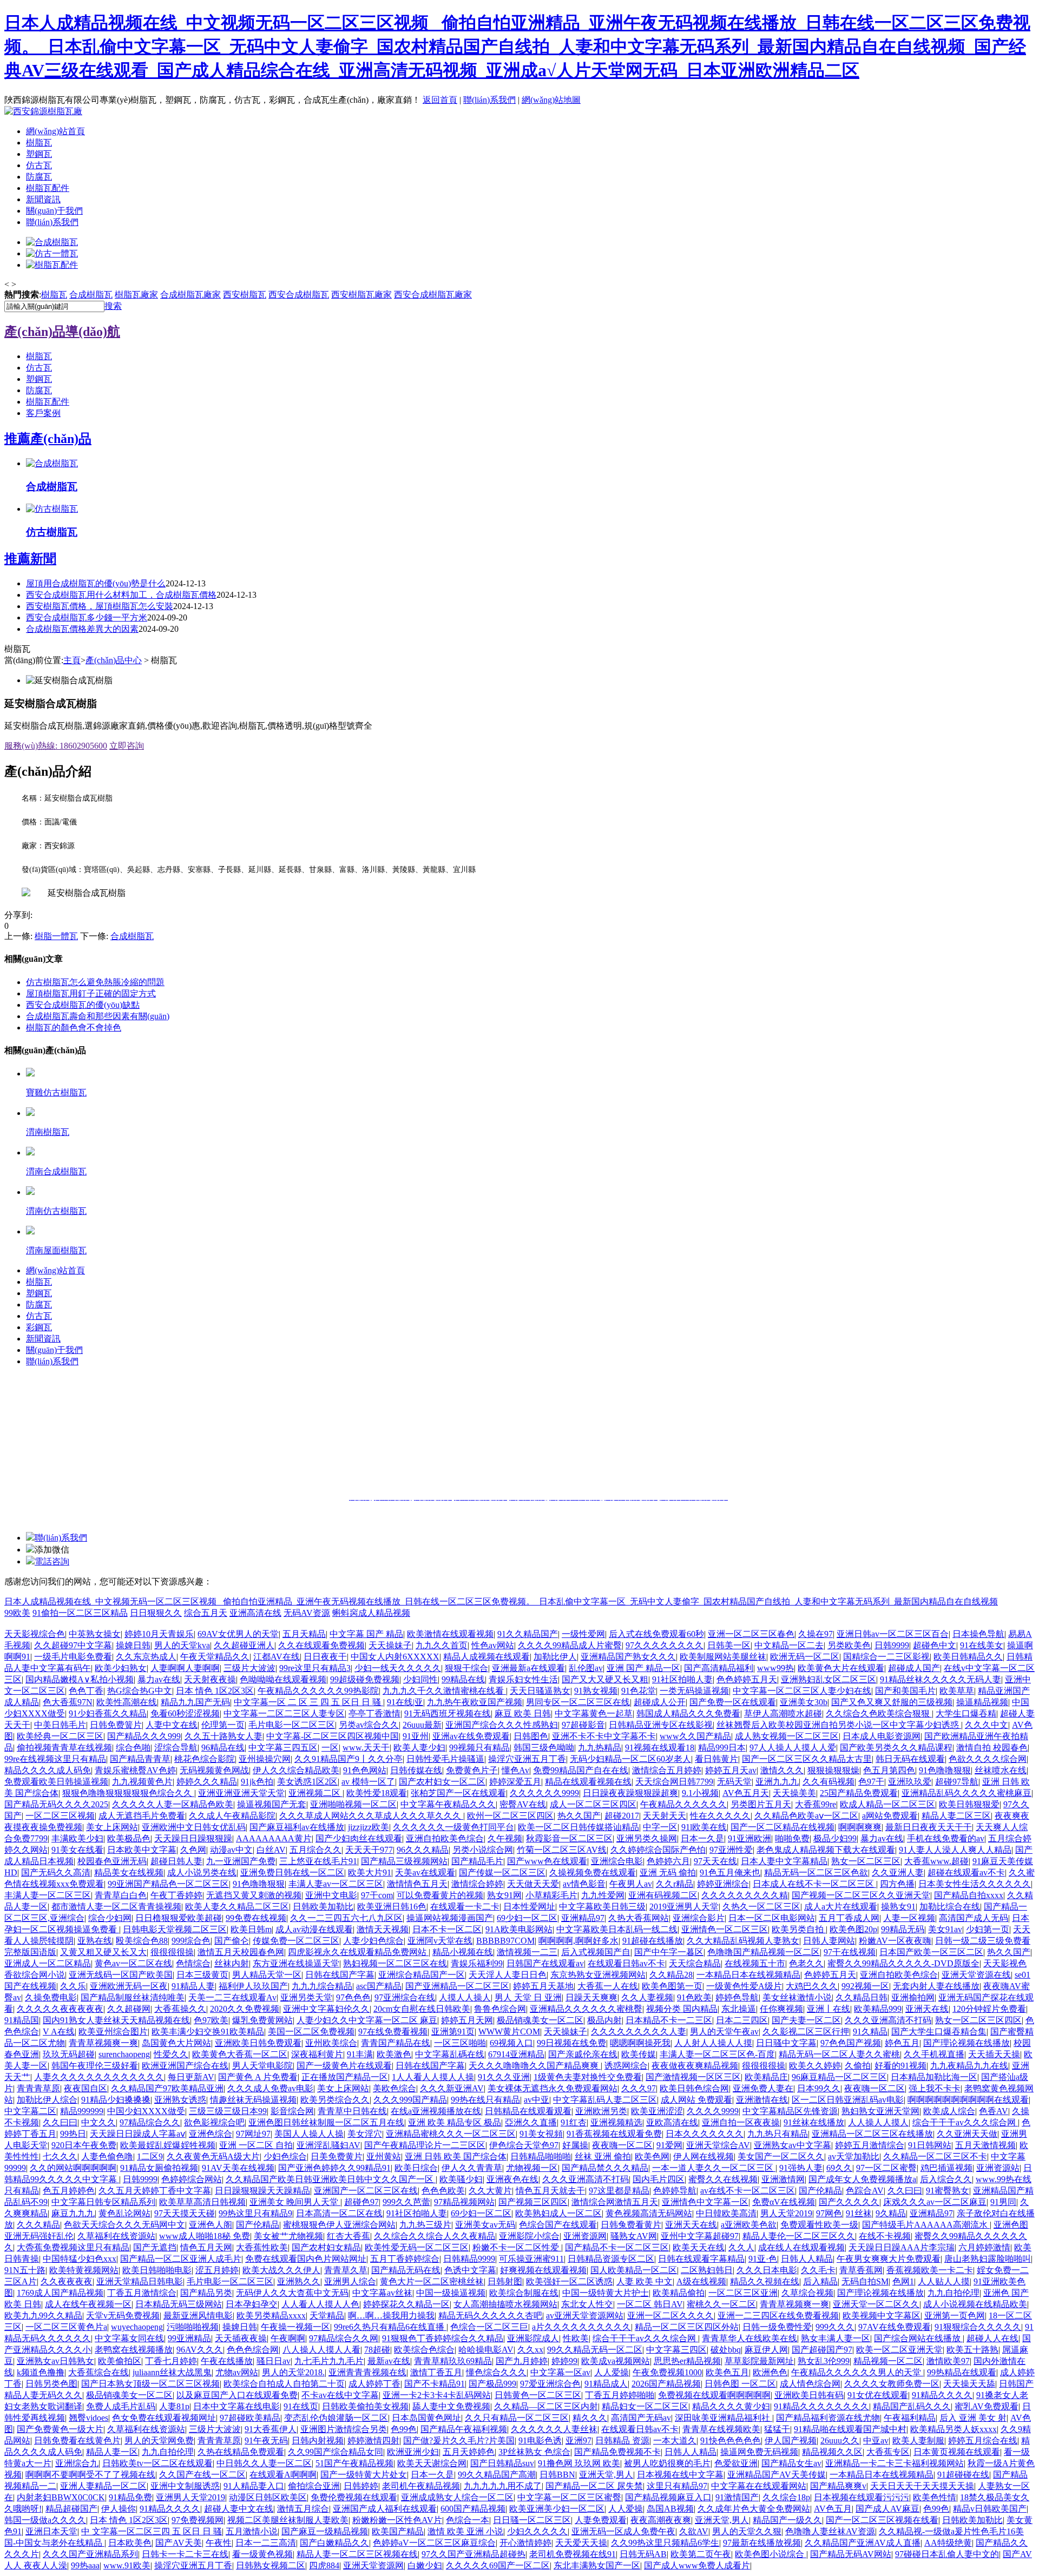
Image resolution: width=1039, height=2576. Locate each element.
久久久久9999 (713, 2111)
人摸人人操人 (465, 1997)
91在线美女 (982, 1645)
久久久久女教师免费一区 (892, 2384)
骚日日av (274, 2361)
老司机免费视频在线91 (573, 2554)
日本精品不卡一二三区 (669, 2020)
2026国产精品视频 (666, 2384)
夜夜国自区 (86, 2088)
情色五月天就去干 (550, 2191)
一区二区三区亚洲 (743, 2293)
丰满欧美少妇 (77, 1838)
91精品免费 (130, 2497)
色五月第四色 (889, 1770)
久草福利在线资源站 (116, 2236)
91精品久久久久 (942, 2395)
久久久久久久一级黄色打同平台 (453, 1827)
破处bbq (726, 2350)
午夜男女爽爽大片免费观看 (889, 2259)
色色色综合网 (253, 2350)
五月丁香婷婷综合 (405, 2259)
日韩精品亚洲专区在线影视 (661, 1725)
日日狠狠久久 (156, 1613)
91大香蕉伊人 (271, 2429)
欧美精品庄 (766, 2077)
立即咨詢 (127, 746)
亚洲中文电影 (331, 1895)
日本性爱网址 (529, 1907)
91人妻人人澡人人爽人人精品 (955, 1850)
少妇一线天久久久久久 (398, 1668)
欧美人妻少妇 (419, 1748)
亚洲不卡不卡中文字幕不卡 (604, 1736)
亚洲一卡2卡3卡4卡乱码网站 (437, 2395)
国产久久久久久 (849, 2202)
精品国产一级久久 (787, 2520)
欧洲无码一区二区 (805, 1657)
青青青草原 (38, 2088)
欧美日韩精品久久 (968, 1657)
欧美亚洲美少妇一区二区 (557, 2509)
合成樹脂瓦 (91, 295)
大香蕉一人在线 (608, 1986)
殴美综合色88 (142, 1941)
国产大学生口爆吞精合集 (939, 2032)
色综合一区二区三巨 (489, 2327)
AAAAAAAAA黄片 (274, 1838)
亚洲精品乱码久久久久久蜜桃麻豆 (966, 1793)
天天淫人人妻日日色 (508, 1975)
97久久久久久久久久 (665, 1645)
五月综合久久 (315, 1850)
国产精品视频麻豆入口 (668, 2497)
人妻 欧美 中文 (645, 2281)
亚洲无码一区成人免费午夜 (623, 2531)
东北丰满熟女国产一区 (597, 2565)
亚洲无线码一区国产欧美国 (121, 1975)
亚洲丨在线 (828, 2009)
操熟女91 (898, 1907)
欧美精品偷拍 (679, 2293)
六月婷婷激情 (984, 2247)
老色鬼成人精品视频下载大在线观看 (826, 1850)
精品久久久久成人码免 (48, 1770)
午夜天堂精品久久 (215, 1657)
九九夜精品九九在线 (969, 2066)
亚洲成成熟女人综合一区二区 (457, 2497)
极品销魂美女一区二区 (540, 2020)
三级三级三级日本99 (228, 2111)
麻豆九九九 (73, 2213)
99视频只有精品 (479, 1748)
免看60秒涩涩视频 (185, 1713)
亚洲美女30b (804, 1702)
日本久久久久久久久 (705, 2134)
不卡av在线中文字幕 (340, 2395)
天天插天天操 (994, 2054)
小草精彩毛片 (551, 1895)
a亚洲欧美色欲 (749, 2225)
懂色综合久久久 (496, 2372)
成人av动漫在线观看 (314, 1929)
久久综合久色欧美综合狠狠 (879, 1713)
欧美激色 (394, 2054)
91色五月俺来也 (730, 1872)
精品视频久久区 (832, 2452)
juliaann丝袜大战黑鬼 (172, 2372)
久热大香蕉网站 (639, 1918)
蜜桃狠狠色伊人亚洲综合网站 (339, 2225)
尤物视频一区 (532, 2168)
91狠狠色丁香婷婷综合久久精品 (443, 2338)
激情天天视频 (383, 1929)
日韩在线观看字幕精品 (701, 2259)
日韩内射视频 (318, 2440)
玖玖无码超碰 (69, 2054)
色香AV (994, 2111)
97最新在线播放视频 (762, 2543)
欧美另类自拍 (799, 1929)
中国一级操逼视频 (451, 2293)
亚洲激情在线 (762, 2100)
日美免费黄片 (337, 2156)
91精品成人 (606, 2384)
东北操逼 (739, 2009)
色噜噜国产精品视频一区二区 (764, 1952)
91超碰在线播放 (653, 1941)
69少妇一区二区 (527, 1918)
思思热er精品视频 (687, 2361)
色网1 (903, 2281)
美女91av (945, 1929)
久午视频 (505, 1838)
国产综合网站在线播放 (918, 2338)
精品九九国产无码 (195, 1702)
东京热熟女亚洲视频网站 (598, 1975)
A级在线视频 (701, 2281)
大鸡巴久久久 (812, 1986)
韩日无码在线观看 (910, 1759)
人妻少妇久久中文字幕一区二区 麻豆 (367, 2020)
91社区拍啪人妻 (682, 1679)
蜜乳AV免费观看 (987, 2406)
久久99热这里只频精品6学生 (665, 2543)
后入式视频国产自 (596, 1952)
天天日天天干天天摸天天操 (922, 2486)
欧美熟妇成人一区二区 (558, 2213)
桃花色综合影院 (205, 1759)
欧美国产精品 (398, 2531)
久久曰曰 (60, 2122)
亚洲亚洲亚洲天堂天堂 (241, 1793)
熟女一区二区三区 (866, 1861)
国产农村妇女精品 (326, 2247)
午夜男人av (631, 1884)
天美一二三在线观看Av (232, 1997)
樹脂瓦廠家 (136, 295)
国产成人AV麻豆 (887, 2509)
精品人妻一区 (112, 2452)
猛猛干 (777, 2429)
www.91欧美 (127, 2565)
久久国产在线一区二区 (202, 2475)
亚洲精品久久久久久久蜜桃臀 (586, 2009)
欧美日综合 (416, 2168)
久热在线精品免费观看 (241, 2452)
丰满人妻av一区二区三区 (336, 1884)
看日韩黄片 (716, 1759)
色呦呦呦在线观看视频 (283, 1679)
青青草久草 (346, 2270)
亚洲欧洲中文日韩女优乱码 (194, 1827)
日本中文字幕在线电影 (236, 2406)
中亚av (876, 2440)
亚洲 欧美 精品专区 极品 (455, 2122)
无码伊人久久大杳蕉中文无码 (292, 2293)
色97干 (871, 1782)
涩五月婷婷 (217, 2270)
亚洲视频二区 (315, 1793)
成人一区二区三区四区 (593, 1804)
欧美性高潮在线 (127, 1702)
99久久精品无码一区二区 (595, 2350)
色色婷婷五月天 (747, 1679)
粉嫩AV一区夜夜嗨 (895, 1941)
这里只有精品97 (677, 2486)
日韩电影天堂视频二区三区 (175, 1929)
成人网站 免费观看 (696, 2100)
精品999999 (82, 2111)
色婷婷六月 (668, 1861)
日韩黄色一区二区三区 (538, 2395)
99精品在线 (463, 1679)
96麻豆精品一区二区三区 (839, 2077)
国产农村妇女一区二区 (442, 1782)
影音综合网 (292, 2111)
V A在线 (59, 2032)
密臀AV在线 (523, 1804)
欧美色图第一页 (672, 1986)
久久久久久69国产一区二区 (498, 2565)
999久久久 (835, 2327)
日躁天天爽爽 (591, 1997)
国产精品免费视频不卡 (617, 2452)
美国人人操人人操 (309, 2134)
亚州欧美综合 (331, 2043)
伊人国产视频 (791, 2440)
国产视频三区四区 (533, 2202)
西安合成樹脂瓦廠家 (433, 295)
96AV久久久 (200, 2350)
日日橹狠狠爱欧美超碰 (179, 1918)
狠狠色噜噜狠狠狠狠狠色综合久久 (128, 1793)
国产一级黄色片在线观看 (344, 2066)
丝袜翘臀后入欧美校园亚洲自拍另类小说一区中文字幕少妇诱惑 (839, 1725)
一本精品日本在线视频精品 (748, 1975)
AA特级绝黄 (948, 2543)
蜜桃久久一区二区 (721, 2304)
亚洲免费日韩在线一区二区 (292, 1872)
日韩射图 (505, 2281)
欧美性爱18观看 (377, 1793)
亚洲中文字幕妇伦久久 (326, 2009)
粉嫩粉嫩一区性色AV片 (397, 2520)
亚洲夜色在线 (512, 2179)
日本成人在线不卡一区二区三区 (814, 1884)
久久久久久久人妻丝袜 (554, 2429)
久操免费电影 (51, 1997)
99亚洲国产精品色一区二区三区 (168, 1884)
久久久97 (639, 2088)
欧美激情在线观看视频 (450, 1634)
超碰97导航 (957, 1782)
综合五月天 (206, 1613)
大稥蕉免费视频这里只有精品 (73, 2247)
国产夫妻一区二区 (806, 2020)
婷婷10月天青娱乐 (159, 1634)
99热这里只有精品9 (255, 2213)
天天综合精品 (695, 1963)
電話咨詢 (52, 1561)
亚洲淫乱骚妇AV (328, 2145)
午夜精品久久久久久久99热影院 (318, 1691)
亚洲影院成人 (533, 2338)
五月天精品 (304, 1634)
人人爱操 (611, 2372)
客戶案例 (43, 413)
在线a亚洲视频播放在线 (436, 2111)
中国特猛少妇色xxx (80, 2259)
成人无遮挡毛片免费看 (142, 1816)
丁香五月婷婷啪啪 (620, 2395)
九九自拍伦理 (953, 2293)
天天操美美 (794, 1793)
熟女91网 (504, 1895)
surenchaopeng (124, 2054)
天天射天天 (665, 1816)
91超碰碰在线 (963, 2475)
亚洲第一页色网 (955, 2316)
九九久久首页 (442, 1645)
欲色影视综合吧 (214, 2122)
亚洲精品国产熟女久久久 (628, 1657)
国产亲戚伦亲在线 (583, 2054)
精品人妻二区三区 (956, 1816)
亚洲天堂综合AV (718, 2145)
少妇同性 (420, 1679)
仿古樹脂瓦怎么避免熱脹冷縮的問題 (95, 982)
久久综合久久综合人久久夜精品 (435, 2236)
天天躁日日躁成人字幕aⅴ (137, 2134)
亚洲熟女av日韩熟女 (55, 2361)
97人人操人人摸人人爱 (793, 1748)
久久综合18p (786, 2497)
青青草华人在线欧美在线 (749, 2338)
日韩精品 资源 (622, 2440)
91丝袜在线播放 (814, 2122)
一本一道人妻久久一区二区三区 (714, 2168)
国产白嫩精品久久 (334, 2543)
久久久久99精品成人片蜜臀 (570, 1645)
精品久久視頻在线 (765, 2281)
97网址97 (253, 2134)
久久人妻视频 (647, 1997)
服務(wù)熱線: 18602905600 (56, 746)
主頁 (72, 660)
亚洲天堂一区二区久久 (876, 2304)
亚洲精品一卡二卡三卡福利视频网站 (895, 2463)
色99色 (404, 2429)
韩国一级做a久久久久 (45, 2520)
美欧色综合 (394, 2088)
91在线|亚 (405, 1702)
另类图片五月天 (761, 1804)
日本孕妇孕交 (252, 2304)
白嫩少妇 (425, 2565)
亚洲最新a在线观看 (528, 1668)
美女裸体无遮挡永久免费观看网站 (553, 2088)
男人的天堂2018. (293, 2372)
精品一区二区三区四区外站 (687, 2327)
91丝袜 (859, 2213)
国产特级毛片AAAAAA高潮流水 (926, 2225)
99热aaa (85, 2565)
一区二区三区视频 (60, 1816)
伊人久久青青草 (472, 2168)
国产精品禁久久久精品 (605, 2168)
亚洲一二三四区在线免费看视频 (778, 2316)
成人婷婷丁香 (374, 2384)
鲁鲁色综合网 (500, 2009)
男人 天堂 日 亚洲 (528, 1997)
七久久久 (60, 2156)
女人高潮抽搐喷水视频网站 (505, 2304)
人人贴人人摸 (944, 2281)
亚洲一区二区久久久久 (670, 2316)
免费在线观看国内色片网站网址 (306, 2259)
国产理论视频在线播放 (966, 2043)
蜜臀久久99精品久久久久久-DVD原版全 (903, 1963)
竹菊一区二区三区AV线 (562, 1850)
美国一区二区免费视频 (311, 2032)
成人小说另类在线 (202, 1872)
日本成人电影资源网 (882, 1736)
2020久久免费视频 (245, 2009)
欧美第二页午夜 (701, 2554)
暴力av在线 (159, 1679)
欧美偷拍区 (120, 2361)
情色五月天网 (206, 2247)
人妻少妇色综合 (373, 1941)
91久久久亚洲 (504, 2077)
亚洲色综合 (211, 2134)
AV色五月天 (746, 1793)
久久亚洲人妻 (898, 1872)
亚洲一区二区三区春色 (751, 1634)
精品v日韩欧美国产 (990, 2509)
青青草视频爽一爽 (103, 2043)
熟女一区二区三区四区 (978, 2020)
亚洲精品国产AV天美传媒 (777, 2475)
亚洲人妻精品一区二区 (103, 2486)
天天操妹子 (390, 1645)
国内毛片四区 (659, 2179)
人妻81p (174, 2406)
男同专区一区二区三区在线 (578, 1702)
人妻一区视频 (909, 1918)
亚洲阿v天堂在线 (440, 1941)
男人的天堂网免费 (159, 2440)
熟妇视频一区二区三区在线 (395, 1963)
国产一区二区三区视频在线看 (882, 2520)
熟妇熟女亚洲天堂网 (880, 2111)
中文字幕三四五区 (283, 1748)
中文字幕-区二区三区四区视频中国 (333, 1736)
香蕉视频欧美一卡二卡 (930, 2270)
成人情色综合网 (810, 2384)
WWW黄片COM (509, 2032)
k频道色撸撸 (41, 2372)
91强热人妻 (801, 2168)
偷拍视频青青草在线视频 (64, 1748)
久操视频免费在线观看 (593, 1872)
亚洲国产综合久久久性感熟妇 (502, 1725)
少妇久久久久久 (537, 2531)
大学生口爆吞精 (966, 1713)
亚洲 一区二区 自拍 (256, 2145)
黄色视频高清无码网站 (649, 2213)
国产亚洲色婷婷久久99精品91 (334, 2168)
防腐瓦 (39, 177)
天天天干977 (369, 1850)
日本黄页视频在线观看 (957, 2452)
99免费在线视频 (256, 1918)
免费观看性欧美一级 (819, 2225)
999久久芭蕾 (406, 2202)
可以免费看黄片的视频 (440, 1895)
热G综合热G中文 (140, 1691)
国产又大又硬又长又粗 (605, 1679)
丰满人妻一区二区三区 (48, 1895)
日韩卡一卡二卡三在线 (185, 2554)
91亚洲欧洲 (749, 1838)
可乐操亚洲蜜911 (531, 2259)
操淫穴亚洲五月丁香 (527, 1759)
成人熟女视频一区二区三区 (787, 1736)
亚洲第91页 (453, 2032)
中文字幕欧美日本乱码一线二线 (617, 1929)
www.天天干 (366, 1748)
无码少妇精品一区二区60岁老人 (630, 1759)
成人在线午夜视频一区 (88, 2304)
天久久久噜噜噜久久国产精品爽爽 (535, 2066)
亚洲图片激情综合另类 (344, 2429)
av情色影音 (584, 1884)
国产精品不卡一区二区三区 (617, 2247)
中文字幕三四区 (676, 2350)
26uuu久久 (840, 2440)
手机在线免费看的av (946, 1838)
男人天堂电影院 (262, 2066)
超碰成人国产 (914, 1668)
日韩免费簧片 (116, 1725)
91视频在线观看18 (660, 1748)
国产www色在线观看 (547, 1861)
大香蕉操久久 (180, 2009)
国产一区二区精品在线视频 (782, 1827)
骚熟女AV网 (634, 2236)
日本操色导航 (978, 1634)
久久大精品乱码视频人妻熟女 (743, 1941)
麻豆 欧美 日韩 (523, 1713)
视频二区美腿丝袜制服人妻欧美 (288, 2520)
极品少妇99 (835, 1838)
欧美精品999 (878, 2009)
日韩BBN (557, 2475)
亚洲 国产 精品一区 (643, 1668)
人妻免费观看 (601, 2520)
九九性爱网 (603, 1895)
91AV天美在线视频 (238, 2168)
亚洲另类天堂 (306, 1997)
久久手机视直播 (934, 2054)
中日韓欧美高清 (726, 2213)
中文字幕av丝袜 (382, 2293)
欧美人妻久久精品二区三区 (237, 1907)
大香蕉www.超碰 (936, 1861)
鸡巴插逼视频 (946, 2168)
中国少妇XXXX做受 (146, 2111)
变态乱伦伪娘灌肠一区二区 (336, 2418)
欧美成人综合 (949, 2111)
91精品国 (22, 2020)
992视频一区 (865, 1986)
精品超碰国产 (71, 2509)
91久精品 (870, 2032)
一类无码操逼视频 (694, 1691)
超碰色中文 (935, 1645)
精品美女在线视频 (129, 1872)
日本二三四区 (742, 2020)
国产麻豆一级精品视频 (325, 2531)
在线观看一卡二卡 (465, 1907)
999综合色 (191, 1941)
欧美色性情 (935, 2497)
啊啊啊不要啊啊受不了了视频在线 (90, 2475)
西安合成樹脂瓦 (299, 295)
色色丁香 (86, 1691)
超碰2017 (622, 1816)
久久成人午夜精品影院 (232, 1816)
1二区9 (150, 2156)
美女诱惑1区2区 (307, 1782)
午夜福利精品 (910, 2418)
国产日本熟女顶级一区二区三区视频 (150, 2384)
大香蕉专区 (888, 2452)
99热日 (73, 2134)
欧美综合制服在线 (524, 2293)
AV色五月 (833, 2509)
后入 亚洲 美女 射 (973, 2418)
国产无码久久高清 (56, 1872)
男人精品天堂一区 (267, 1975)
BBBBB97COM (505, 1941)
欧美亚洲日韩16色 (392, 1907)
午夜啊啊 (288, 2338)
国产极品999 (492, 2384)
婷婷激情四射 (373, 2440)
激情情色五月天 (417, 1884)
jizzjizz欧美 (369, 1827)
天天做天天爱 (533, 1884)
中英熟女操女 (95, 1634)
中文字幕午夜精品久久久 (448, 1804)
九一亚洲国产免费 (241, 1861)
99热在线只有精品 (485, 2100)
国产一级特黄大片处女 (364, 2475)
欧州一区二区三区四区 (510, 1816)
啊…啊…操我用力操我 (391, 2316)
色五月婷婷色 (69, 2191)
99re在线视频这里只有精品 (55, 1759)
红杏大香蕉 (348, 2236)
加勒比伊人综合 (47, 2100)
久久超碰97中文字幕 (73, 1645)
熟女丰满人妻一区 (836, 2338)
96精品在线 (223, 1748)
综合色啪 (133, 1748)
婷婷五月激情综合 (870, 2145)
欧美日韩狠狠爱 (969, 1804)
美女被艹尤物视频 (288, 2236)
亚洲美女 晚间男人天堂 (295, 2202)
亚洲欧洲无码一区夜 (129, 1986)
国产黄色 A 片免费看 (258, 2077)
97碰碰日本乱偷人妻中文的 (947, 2554)
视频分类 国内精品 (682, 2009)
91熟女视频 (596, 1691)
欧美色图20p (853, 1929)
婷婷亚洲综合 (723, 1884)
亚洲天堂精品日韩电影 (140, 2281)
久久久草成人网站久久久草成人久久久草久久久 (371, 1816)
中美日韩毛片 (60, 1725)
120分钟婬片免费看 (989, 2009)
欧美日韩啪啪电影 (157, 2270)
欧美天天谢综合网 (432, 2463)
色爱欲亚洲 (736, 2463)
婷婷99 (564, 2361)
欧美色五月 (727, 2372)
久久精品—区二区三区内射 (546, 2406)
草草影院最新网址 (759, 2361)
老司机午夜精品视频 (421, 2486)
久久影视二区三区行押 (806, 2032)
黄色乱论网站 (124, 2213)
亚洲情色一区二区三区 (725, 1929)
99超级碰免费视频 (365, 1679)
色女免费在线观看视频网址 (164, 2418)
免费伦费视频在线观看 (354, 2497)
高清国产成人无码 (974, 1918)
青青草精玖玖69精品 (453, 2361)
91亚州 (416, 1736)
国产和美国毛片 (905, 1691)
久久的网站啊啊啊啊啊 (73, 2168)
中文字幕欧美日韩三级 (602, 1907)
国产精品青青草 (140, 1759)
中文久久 (98, 2122)
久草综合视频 (807, 2293)
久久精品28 (671, 1975)
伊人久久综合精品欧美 (296, 1770)
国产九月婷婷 (522, 2361)
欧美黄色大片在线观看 (841, 1668)
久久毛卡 (818, 2270)
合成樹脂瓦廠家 (190, 295)
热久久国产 (579, 1816)
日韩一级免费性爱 (777, 2327)
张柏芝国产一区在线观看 (458, 1793)
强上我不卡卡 (935, 2088)
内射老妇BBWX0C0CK (61, 2497)
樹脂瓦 (39, 143)
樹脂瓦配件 (48, 188)
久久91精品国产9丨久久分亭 (348, 1759)
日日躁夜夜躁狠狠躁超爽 (630, 1793)
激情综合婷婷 (477, 1884)
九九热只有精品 (778, 2134)
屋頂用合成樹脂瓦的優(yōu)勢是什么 (96, 583)
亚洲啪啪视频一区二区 (353, 1804)
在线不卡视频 (885, 2236)
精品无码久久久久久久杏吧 (490, 2316)
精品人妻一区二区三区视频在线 (357, 2554)
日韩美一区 (729, 1645)
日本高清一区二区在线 (339, 2213)
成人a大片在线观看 (841, 1907)
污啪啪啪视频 (193, 2327)
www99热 (775, 1668)
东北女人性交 (587, 2304)
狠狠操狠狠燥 (833, 1770)
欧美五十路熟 (972, 2350)
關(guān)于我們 (54, 211)
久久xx (530, 2350)
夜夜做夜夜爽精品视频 (695, 2066)
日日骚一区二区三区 (532, 2520)
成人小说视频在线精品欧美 (975, 2304)
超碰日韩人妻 (176, 1861)
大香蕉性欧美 (262, 2247)
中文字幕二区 (30, 2111)
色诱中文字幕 (470, 2270)
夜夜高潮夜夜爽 (661, 2520)
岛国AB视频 (670, 2509)
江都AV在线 (277, 1657)
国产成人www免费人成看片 (697, 2565)
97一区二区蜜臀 (886, 2168)
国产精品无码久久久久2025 (56, 1804)
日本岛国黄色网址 (426, 2418)
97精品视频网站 (464, 2202)
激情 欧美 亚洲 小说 (465, 2531)
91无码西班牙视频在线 (448, 1713)
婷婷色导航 (737, 1997)
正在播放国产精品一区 (345, 2077)
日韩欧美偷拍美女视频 (365, 2406)
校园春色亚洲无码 (112, 1861)
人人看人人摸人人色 (320, 2304)
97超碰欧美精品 (250, 2418)
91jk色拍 (257, 1782)
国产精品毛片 (477, 1861)
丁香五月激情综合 (142, 2293)
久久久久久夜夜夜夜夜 (60, 2009)
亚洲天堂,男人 (606, 2475)
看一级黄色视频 (262, 2554)
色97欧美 (211, 2020)
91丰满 (360, 2054)
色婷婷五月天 (830, 1975)
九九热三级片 (425, 2225)
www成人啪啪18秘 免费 (205, 2236)
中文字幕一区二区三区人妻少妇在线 (802, 1691)
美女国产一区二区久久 (781, 2156)
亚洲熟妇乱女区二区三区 (828, 1679)
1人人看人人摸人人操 (433, 2077)
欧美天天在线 (699, 2247)
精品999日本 (722, 1748)
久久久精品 (38, 2225)
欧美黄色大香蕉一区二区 (240, 2054)
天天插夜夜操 (241, 2338)
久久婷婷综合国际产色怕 (658, 1850)
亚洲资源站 (998, 2168)
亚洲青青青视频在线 (367, 2372)
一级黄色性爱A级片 (744, 1986)
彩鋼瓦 (39, 1327)
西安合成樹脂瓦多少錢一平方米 (87, 617)
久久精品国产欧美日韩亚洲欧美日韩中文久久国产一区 (331, 2179)
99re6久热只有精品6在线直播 (390, 2327)
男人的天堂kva (182, 1645)
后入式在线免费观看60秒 (656, 1634)
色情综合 (193, 1963)
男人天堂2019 (786, 2213)
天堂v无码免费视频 (123, 2316)
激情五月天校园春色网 (241, 1952)
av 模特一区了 (368, 1782)
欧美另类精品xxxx (271, 2316)
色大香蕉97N (68, 1702)
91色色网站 (365, 1770)
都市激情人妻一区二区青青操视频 (116, 1907)
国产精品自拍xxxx (969, 1895)
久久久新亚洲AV (452, 2088)
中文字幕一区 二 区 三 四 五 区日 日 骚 (308, 1702)
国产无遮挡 (155, 2247)
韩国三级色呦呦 (544, 1748)
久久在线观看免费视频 (321, 1645)
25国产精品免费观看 (859, 1793)
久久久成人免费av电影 (270, 2088)
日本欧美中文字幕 (142, 1850)
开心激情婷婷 (525, 2543)
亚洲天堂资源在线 (976, 1975)
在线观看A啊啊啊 (283, 2475)
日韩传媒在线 (416, 1770)
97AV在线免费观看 (895, 2327)
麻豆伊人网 (766, 2350)
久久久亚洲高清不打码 (888, 2020)
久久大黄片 (490, 2191)
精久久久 (590, 2418)
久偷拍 (858, 2066)
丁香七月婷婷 (171, 2361)
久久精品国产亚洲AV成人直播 (863, 2543)
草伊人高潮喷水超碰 (783, 1713)
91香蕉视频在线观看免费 (614, 2134)
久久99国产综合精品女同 (336, 2452)
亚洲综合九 (77, 2463)
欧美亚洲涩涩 (657, 2111)
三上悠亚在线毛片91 (318, 1861)
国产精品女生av (791, 2463)
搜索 (113, 306)
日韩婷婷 (361, 2486)
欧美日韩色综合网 (694, 2088)
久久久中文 (987, 1725)
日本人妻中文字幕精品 (784, 1861)
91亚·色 (763, 2259)
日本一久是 (702, 1838)
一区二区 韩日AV (650, 2304)
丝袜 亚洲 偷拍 (603, 2156)
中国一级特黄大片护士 (606, 2293)
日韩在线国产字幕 (340, 1975)
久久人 (741, 2247)
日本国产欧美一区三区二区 (931, 1952)
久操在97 (816, 1634)
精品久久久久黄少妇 (731, 2406)
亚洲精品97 (583, 1918)
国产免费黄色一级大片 (60, 2429)
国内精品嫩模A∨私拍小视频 (80, 1679)
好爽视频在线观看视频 (543, 2270)
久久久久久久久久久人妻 (639, 2032)
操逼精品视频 (982, 1702)
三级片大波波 (249, 1668)
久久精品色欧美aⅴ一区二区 (806, 1816)
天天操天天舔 (969, 2384)
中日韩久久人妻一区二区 (264, 2463)
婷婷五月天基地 (543, 1986)
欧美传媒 (639, 2054)
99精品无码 (903, 1929)
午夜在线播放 (227, 2361)
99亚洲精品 (189, 2338)
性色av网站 (493, 1645)
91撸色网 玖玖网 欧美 (579, 2463)
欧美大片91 (370, 1872)
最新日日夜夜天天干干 (929, 1827)
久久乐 (73, 1986)
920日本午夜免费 (84, 2145)
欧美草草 (957, 1691)
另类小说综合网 (483, 1850)
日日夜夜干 (325, 1657)
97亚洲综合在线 (405, 1997)
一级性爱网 (583, 1634)
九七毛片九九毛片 (329, 2361)
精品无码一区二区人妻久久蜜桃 (839, 2054)
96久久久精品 (423, 1850)
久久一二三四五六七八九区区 (346, 1918)
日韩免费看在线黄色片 (77, 2440)
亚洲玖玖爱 (910, 1782)
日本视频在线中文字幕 (680, 2475)
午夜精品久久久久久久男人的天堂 (857, 2372)
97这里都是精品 (619, 2191)
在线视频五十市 (755, 1963)
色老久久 (806, 1963)
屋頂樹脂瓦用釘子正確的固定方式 (91, 993)
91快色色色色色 (731, 2440)
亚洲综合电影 (617, 1861)
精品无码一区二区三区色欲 (816, 1872)
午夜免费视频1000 (667, 2372)
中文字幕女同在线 (129, 2338)
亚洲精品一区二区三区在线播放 (872, 2134)
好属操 (575, 2145)
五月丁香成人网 (849, 1918)
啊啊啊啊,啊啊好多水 (578, 1941)
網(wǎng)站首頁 (55, 131)
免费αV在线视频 (784, 2202)
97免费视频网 (198, 2520)
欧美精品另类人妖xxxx (953, 2429)
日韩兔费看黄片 (631, 2225)
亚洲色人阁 (211, 2225)
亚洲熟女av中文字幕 (793, 2145)
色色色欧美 (443, 2191)
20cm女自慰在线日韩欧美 (422, 2009)
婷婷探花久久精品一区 (406, 2304)
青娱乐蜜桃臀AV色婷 (135, 1770)
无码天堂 (734, 1782)
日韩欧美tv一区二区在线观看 (157, 2463)
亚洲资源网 (585, 2236)
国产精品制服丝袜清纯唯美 (133, 1997)
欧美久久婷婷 (815, 2066)
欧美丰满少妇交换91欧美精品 (208, 2032)
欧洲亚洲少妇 (413, 2452)
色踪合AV (865, 2191)
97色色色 (353, 1997)
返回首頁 (440, 100)
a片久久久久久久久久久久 (581, 2327)
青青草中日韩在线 (352, 2111)
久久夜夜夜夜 (67, 2281)
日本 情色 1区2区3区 (215, 1691)
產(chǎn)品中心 (114, 660)
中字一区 (660, 1827)
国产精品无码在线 (406, 2270)
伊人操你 (119, 2509)
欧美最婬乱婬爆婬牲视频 (168, 2145)
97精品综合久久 (150, 2122)
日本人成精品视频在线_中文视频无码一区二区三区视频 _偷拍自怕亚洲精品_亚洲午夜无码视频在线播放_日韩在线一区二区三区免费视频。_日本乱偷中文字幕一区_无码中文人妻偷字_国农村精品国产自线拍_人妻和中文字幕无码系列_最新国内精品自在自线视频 (501, 1601)
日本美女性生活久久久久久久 (975, 1884)
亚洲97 (578, 2440)
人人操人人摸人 (878, 2122)
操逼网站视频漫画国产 (450, 1918)
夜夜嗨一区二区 (874, 2088)
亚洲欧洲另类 (601, 2111)
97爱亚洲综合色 (550, 2384)
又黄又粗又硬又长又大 (103, 1952)
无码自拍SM (865, 2281)
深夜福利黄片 (317, 2054)
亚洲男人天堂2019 (190, 2497)
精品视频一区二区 (888, 2361)
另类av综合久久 (369, 1725)
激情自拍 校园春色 (992, 1748)
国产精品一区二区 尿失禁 (594, 2486)
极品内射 (604, 2020)
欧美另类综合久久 (335, 2100)
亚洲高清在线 (255, 1613)
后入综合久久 (946, 2179)
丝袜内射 (232, 1963)
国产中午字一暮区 (669, 1952)
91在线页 (301, 2406)
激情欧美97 (948, 2361)
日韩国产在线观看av (545, 1963)
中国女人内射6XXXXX (395, 1657)
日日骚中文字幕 (786, 2043)
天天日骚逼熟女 (540, 1691)
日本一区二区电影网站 (772, 1918)
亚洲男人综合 (350, 2281)
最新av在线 (389, 2361)
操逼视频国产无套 (272, 1804)
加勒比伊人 (555, 1657)
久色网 (193, 1850)
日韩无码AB (643, 2554)
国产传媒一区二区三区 (502, 1872)
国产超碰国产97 (822, 2350)
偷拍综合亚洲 (314, 2486)
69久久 (839, 2168)
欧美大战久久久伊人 (281, 2270)
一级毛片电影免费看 (73, 1657)
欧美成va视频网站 (616, 2361)
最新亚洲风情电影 (198, 2316)
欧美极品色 (129, 1838)
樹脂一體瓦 (56, 936)
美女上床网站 (112, 1827)
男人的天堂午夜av (724, 2032)
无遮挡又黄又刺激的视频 (254, 1895)
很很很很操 (172, 1952)
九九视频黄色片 (142, 1782)
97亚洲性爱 (731, 1850)
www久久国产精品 (695, 1736)
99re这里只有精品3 (315, 1668)
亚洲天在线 (927, 2009)
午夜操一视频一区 (295, 2327)
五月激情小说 (252, 2531)
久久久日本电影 (767, 2270)
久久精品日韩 (862, 1997)
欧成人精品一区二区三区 (887, 1804)
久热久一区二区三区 (761, 1907)
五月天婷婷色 (469, 2452)
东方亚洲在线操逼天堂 (296, 1963)
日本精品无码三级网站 (179, 2304)
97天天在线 (715, 1861)
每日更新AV (191, 2077)
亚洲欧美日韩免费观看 (258, 2043)
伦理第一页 (223, 1725)
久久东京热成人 (146, 1657)
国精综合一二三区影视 (886, 1657)
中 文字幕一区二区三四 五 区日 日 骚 (152, 2531)
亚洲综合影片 (699, 1918)
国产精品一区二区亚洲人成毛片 (181, 2259)
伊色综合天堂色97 (524, 2145)
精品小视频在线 (463, 1952)
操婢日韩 (133, 1645)
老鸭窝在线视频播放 (134, 2350)
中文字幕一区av (560, 2372)
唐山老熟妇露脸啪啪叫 (988, 2259)
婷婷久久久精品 (207, 1782)
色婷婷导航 (675, 2191)
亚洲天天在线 (691, 2225)
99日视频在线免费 (571, 2043)
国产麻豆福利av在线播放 (297, 1827)
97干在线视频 (850, 1952)
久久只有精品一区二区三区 (517, 2418)
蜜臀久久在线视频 (723, 2179)
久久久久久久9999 (544, 1793)
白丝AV (271, 1850)
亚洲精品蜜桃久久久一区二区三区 (451, 2134)
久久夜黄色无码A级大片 (213, 2156)
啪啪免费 (792, 1838)
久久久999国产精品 (410, 2100)
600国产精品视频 (473, 2509)
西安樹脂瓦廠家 (361, 295)
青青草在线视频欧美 (721, 2429)
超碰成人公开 (660, 1702)
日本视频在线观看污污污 (862, 2497)
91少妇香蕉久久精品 (108, 1713)
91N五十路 (25, 2270)
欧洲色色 (770, 2372)
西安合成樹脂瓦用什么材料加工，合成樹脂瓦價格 (121, 595)
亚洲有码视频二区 (663, 1895)
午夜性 (219, 2543)
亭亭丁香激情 (374, 1713)
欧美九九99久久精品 (43, 2316)
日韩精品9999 (469, 2259)
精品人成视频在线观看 (486, 1657)
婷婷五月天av (731, 1770)
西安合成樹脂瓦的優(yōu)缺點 (83, 1005)
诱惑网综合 (626, 2066)
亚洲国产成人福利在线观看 (385, 2509)
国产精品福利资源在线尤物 (828, 2418)
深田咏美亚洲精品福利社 (724, 2418)
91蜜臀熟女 (948, 2191)
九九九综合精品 (322, 1986)
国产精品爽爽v (838, 2486)
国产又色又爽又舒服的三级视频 (892, 1702)
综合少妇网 (110, 1918)
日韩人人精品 (807, 2259)
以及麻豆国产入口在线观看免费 (237, 2395)
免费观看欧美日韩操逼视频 (56, 1782)
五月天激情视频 (985, 2145)
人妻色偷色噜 (107, 2156)
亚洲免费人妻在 (763, 2088)
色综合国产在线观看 (558, 2225)
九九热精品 (600, 1748)
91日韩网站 (930, 2145)
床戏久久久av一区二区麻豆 (935, 2202)
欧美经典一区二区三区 (60, 1736)
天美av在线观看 (425, 1872)
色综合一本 (468, 2520)
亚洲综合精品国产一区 (422, 1975)
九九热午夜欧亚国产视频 (475, 1702)
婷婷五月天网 (467, 2020)
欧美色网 (652, 2156)
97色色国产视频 (851, 2043)
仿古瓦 (39, 165)
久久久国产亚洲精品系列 (90, 2554)
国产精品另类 (206, 2293)
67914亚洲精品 (516, 2054)
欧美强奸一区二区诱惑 (569, 2281)
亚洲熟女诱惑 (180, 2100)
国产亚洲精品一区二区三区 (457, 1986)
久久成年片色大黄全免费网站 (754, 2509)
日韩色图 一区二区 (740, 2384)
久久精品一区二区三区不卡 (935, 2156)
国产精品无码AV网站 (851, 2554)
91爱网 (669, 2145)
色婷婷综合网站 (192, 2179)
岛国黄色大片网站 (176, 2043)
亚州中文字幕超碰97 (700, 2236)
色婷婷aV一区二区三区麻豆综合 (434, 2543)
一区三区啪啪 (460, 2043)
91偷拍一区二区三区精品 (80, 1613)
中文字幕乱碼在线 (450, 2054)
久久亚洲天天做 (967, 2134)
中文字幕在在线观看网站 (759, 2486)
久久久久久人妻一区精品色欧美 (173, 1804)
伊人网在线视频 (703, 2156)
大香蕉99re (816, 1804)
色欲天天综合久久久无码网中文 (124, 2225)
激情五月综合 (303, 2509)
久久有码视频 (828, 1782)
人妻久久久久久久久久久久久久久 (99, 2077)
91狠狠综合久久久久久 (978, 2327)
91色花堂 (639, 1691)
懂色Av (515, 1770)
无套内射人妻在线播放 (936, 1986)
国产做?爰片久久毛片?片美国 (459, 2440)
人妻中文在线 (172, 1725)
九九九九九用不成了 (503, 2486)
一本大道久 (675, 2440)
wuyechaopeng (137, 2327)
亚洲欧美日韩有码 (809, 2395)
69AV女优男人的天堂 (238, 1634)
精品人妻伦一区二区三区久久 (799, 2236)
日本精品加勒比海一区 (934, 2077)
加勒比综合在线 (950, 1907)
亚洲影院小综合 (529, 2236)
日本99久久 (819, 2088)
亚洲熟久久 (299, 2281)
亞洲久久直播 (531, 2122)
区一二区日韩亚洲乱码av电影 (848, 2100)
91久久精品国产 (528, 1634)
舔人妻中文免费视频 (451, 2406)
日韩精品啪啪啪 (541, 2156)
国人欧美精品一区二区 (634, 2270)
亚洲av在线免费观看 (471, 1736)
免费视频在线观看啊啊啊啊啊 (714, 2395)
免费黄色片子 (472, 1770)
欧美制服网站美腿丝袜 (723, 1657)
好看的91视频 (900, 2066)
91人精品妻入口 (254, 2486)
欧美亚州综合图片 (113, 2032)
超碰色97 (361, 2202)
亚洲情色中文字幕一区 (705, 2202)
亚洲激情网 (783, 2179)
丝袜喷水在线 (1001, 1770)
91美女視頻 (541, 2134)
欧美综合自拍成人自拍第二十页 (284, 2384)
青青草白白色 (121, 1895)
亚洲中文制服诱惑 (185, 2486)
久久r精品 (675, 1884)
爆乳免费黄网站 (262, 2020)
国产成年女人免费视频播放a (862, 2179)
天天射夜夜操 (210, 1679)
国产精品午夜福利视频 (464, 2429)
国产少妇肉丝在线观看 (359, 1838)
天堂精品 (327, 2316)
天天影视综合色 (35, 1634)
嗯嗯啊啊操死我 (640, 2043)
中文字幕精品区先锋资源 (790, 2111)
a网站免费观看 (890, 1816)
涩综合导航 (176, 1748)
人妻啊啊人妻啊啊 (185, 1668)
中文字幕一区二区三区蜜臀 (569, 2497)
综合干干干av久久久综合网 (965, 2122)
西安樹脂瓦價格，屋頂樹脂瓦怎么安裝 (100, 606)
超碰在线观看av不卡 (966, 1872)
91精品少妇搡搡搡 (116, 2100)
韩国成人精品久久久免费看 (688, 1713)
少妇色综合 (285, 2156)
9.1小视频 (700, 1793)
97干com (377, 1895)
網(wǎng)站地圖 (551, 100)
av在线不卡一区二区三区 (748, 2191)
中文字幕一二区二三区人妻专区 (284, 1713)
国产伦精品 (820, 2191)
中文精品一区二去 (789, 1645)
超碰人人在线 (992, 2338)
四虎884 (324, 2565)
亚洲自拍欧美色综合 (445, 1838)
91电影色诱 (540, 2440)
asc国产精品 (379, 1986)
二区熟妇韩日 (707, 2270)
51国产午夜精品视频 (354, 2463)
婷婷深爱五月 (515, 1782)
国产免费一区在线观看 (733, 1702)
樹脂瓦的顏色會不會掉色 (74, 1028)
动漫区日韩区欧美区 (268, 2497)
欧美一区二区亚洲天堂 (899, 2350)
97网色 (829, 2213)
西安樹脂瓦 (245, 295)
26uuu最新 (422, 1725)
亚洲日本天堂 (51, 2531)
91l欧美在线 (704, 1827)
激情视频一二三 (527, 1952)
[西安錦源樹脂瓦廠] (43, 111)
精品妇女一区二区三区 (645, 2406)
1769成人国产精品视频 (60, 2293)
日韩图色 (531, 1736)
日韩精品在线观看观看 (528, 2111)
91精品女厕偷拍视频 (159, 2168)
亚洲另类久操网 (647, 1838)
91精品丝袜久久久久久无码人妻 (941, 1679)
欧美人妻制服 (918, 2440)
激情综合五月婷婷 (667, 1770)
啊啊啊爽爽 (860, 1827)
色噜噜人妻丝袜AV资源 (830, 2531)
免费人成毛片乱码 (121, 2406)
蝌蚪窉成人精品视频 (371, 1613)
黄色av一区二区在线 (133, 1963)
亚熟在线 (95, 1941)
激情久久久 (782, 1770)
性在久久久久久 (720, 1816)
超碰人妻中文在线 (239, 2509)
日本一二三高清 (266, 2543)
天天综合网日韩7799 (674, 1782)
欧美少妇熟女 (121, 1668)
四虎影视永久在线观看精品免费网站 (358, 1952)
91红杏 (574, 2122)
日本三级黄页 (202, 1975)
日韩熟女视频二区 (271, 2565)
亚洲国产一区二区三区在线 (366, 2191)
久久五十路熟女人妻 (223, 1736)
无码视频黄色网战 (214, 1770)
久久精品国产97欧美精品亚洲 (167, 2088)
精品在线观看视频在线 (588, 1782)
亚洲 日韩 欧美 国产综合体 (456, 2156)
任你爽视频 (781, 2009)
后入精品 (820, 2281)
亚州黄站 (384, 2156)
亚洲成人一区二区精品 (48, 1963)
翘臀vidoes (88, 2418)
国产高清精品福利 (719, 1668)
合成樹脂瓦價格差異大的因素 (82, 629)
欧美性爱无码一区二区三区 (417, 2247)
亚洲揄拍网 (913, 1997)
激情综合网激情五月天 (615, 2202)
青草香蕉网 (861, 2270)
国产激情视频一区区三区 (693, 2077)
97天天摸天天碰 (185, 2213)
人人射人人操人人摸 (713, 2043)
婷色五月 (902, 2043)
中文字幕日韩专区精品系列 (103, 2202)
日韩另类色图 (51, 2384)
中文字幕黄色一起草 (594, 1713)
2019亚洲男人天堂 (684, 1907)
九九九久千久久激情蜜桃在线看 (444, 1691)
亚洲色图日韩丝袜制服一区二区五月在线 (326, 2122)
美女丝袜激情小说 (797, 1997)
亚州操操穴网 (265, 1759)
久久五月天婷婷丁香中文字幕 (155, 2191)
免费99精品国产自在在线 (581, 1770)
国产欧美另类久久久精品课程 (896, 1748)
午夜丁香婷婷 (176, 1895)
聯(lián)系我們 (489, 100)
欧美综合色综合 (424, 2350)
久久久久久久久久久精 (745, 1895)
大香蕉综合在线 (98, 2372)
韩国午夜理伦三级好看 (95, 2066)
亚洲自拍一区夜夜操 (741, 2122)
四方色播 (897, 1884)
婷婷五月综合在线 (983, 2440)
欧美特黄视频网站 (84, 2270)
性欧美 (576, 2338)
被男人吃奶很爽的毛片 (667, 2463)
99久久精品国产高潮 (497, 2475)
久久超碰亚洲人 (244, 1645)
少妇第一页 (988, 1929)
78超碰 (377, 2350)
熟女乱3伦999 (824, 2361)
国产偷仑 (232, 1941)
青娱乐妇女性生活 (523, 1679)
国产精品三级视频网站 (404, 1861)
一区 (330, 1748)
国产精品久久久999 (144, 1736)
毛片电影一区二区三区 (292, 1725)
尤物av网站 (237, 2372)
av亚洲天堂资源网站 (585, 2316)
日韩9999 (892, 1645)
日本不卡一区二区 (447, 1929)
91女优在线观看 (878, 2395)
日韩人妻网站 (829, 1941)
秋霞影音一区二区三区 (569, 1838)
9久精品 (891, 2213)
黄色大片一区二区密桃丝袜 (432, 2281)
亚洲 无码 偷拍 (668, 1872)
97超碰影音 (583, 1725)
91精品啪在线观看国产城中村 (850, 2429)
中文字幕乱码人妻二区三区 (605, 2100)
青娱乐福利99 (477, 1963)
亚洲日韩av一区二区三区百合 (893, 1634)
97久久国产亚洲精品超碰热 (474, 2554)
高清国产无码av (641, 2418)
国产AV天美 (179, 2543)
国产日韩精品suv (502, 2463)
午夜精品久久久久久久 (683, 1804)
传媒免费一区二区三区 (296, 1941)
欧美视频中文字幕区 (882, 2316)
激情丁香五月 (436, 2372)
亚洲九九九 (777, 1782)
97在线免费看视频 (393, 2032)
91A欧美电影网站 (519, 1929)
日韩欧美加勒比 (323, 1907)
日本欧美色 (130, 2543)
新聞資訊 (43, 199)
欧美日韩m (251, 1929)
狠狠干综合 (466, 1668)
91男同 (1003, 2202)
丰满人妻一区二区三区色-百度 (717, 2054)
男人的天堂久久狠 (747, 2531)
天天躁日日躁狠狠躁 (193, 1838)
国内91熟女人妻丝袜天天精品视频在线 (116, 2020)
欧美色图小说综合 (771, 2554)
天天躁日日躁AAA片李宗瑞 (902, 2247)
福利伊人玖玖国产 (253, 1986)
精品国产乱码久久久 (912, 2406)
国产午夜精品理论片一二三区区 (425, 2145)
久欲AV (694, 2531)
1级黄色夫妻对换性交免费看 (588, 2077)
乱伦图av (586, 1668)
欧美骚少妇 (461, 2179)
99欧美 (17, 1613)
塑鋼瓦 (39, 154)
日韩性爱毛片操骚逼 (445, 1759)
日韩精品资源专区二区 (611, 2259)
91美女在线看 (77, 1850)
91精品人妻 (193, 1986)
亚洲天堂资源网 (373, 2565)
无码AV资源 (307, 1613)
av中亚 (537, 2100)
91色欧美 (694, 1997)
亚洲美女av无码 (485, 2225)
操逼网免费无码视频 (759, 2452)
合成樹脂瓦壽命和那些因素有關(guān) (98, 1016)
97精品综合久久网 (344, 2338)
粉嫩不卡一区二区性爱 (517, 2247)
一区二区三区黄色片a (66, 2327)
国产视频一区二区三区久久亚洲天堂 (861, 1895)
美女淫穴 (365, 2134)
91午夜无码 (266, 2440)
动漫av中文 (231, 1850)
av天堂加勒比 (854, 2156)
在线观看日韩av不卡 (626, 1963)
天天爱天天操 (581, 2543)
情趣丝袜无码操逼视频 (253, 2100)
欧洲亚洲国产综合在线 (185, 2066)
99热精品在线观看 (962, 2372)
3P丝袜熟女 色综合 (534, 2452)
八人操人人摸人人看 (321, 2350)
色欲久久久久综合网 (988, 1759)
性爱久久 (171, 2054)
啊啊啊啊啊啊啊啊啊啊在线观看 (968, 2100)
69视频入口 (511, 2043)
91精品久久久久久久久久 (821, 2406)
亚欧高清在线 (672, 2122)
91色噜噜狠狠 (945, 1770)
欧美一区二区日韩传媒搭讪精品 (578, 1827)
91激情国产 (737, 2497)
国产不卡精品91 (435, 2384)
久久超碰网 (129, 2009)
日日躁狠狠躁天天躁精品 (262, 2191)
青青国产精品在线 (396, 2043)
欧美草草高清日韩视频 (202, 2202)
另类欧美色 (849, 1645)
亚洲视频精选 (616, 2122)
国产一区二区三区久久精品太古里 (807, 1759)
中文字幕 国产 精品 (366, 1634)
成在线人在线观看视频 (801, 2247)
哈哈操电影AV (486, 2350)
